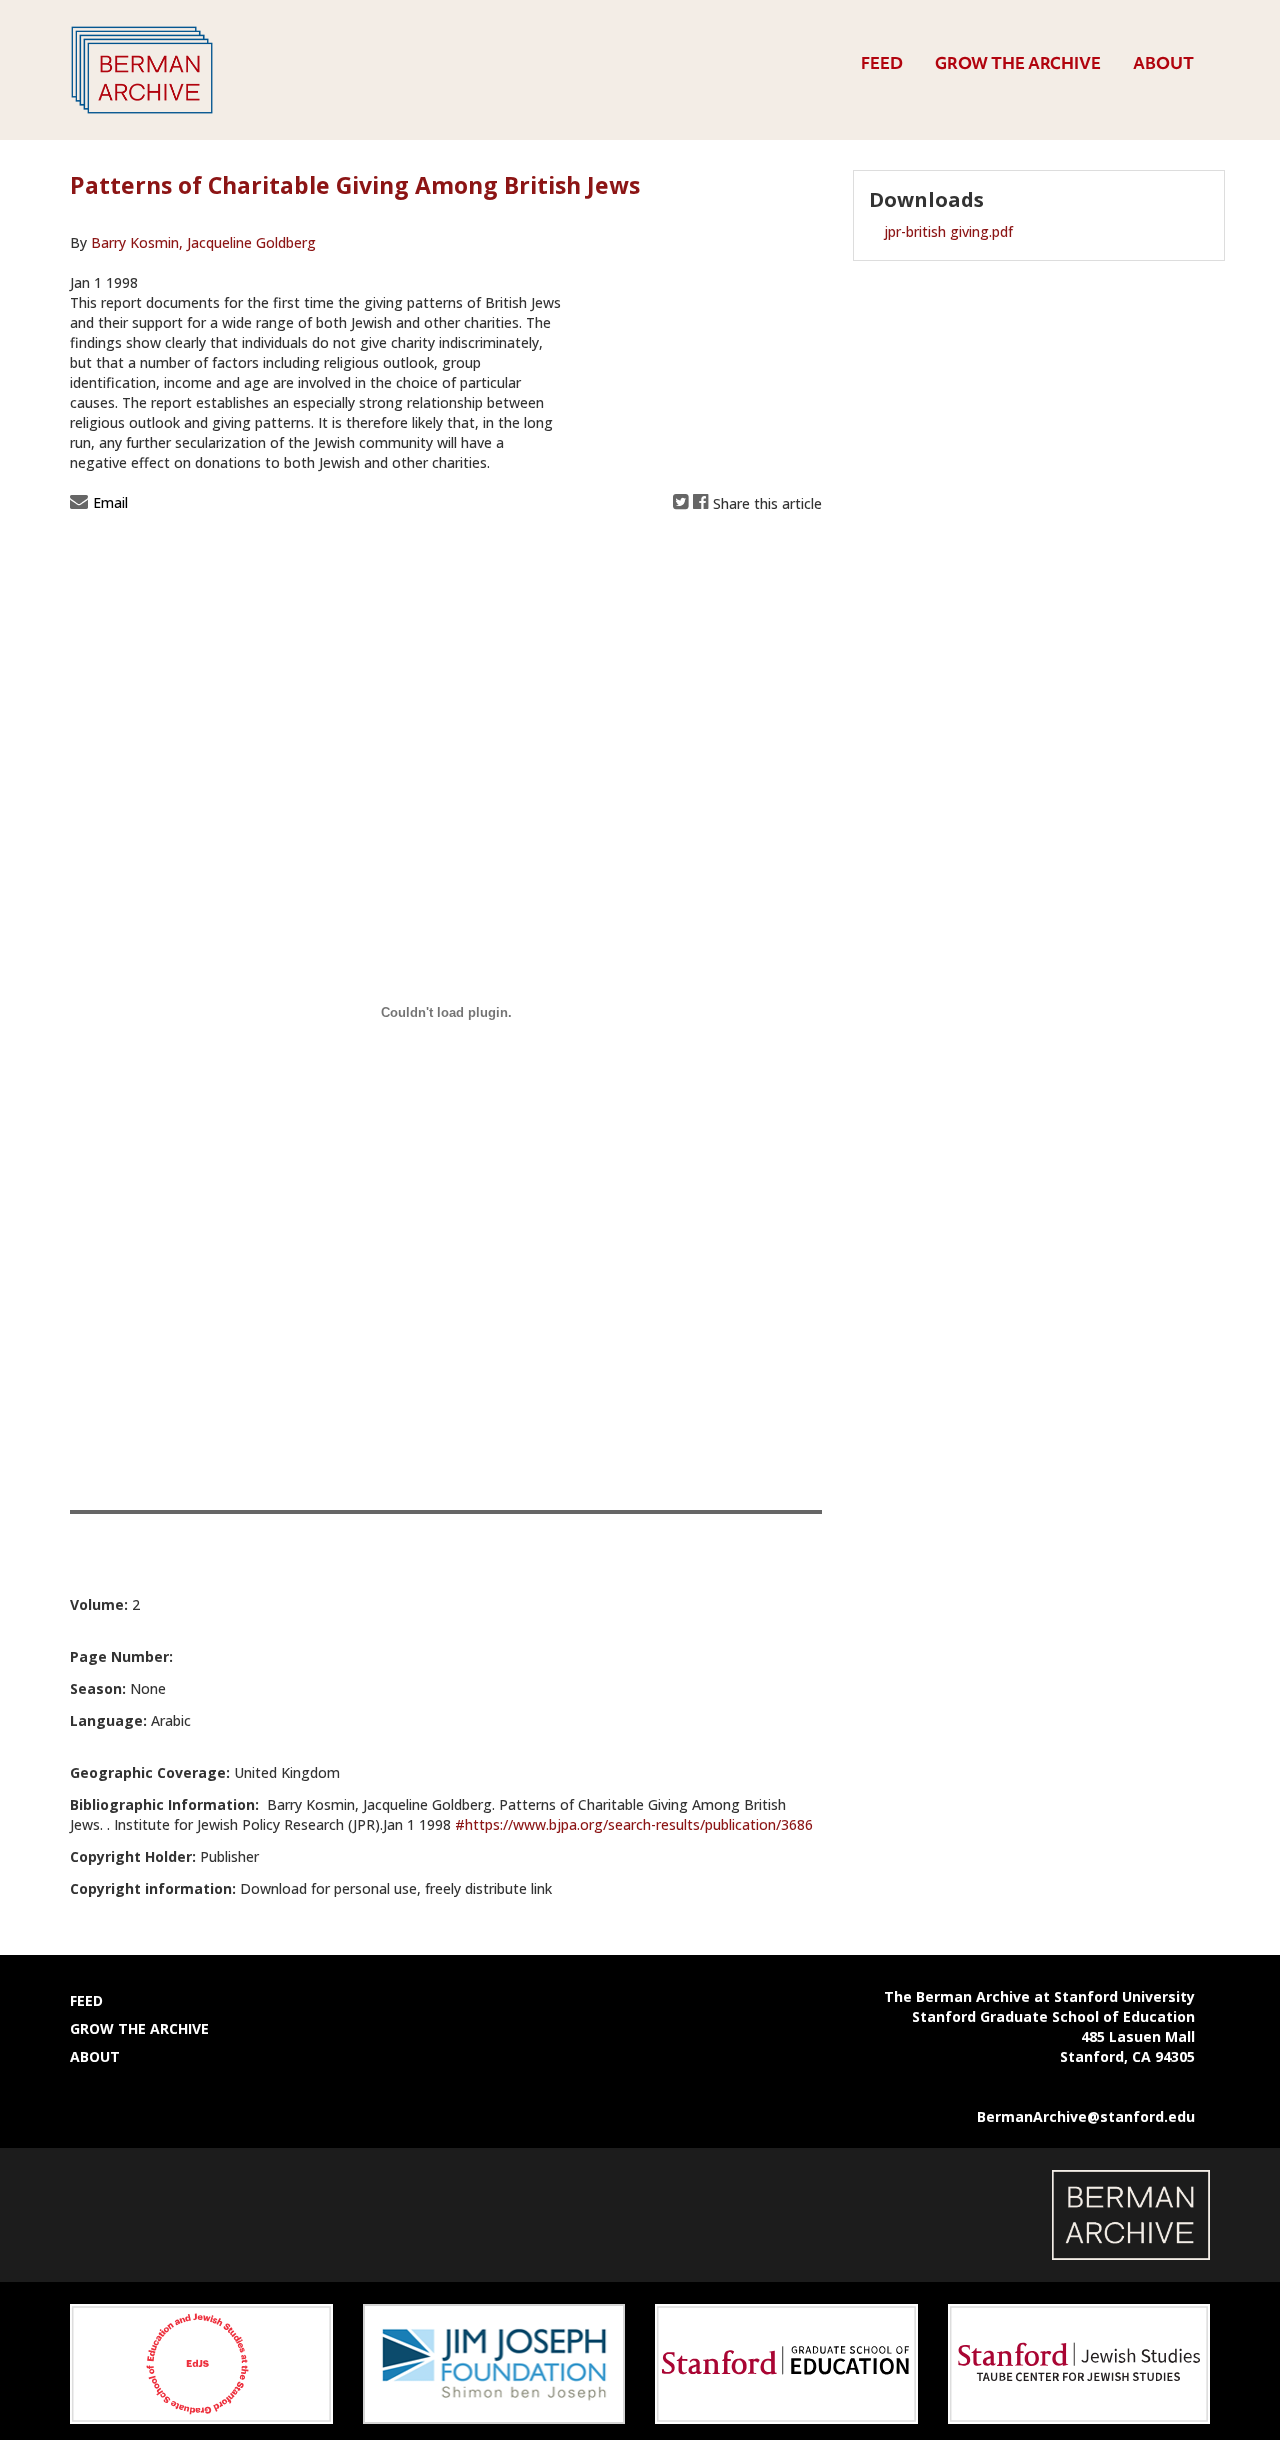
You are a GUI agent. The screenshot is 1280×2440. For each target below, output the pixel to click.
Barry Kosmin (137, 242)
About (1163, 63)
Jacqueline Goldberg (249, 242)
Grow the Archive (1018, 63)
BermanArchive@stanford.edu (1086, 2116)
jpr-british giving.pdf (948, 231)
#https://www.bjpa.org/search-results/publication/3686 (634, 1824)
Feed (882, 63)
